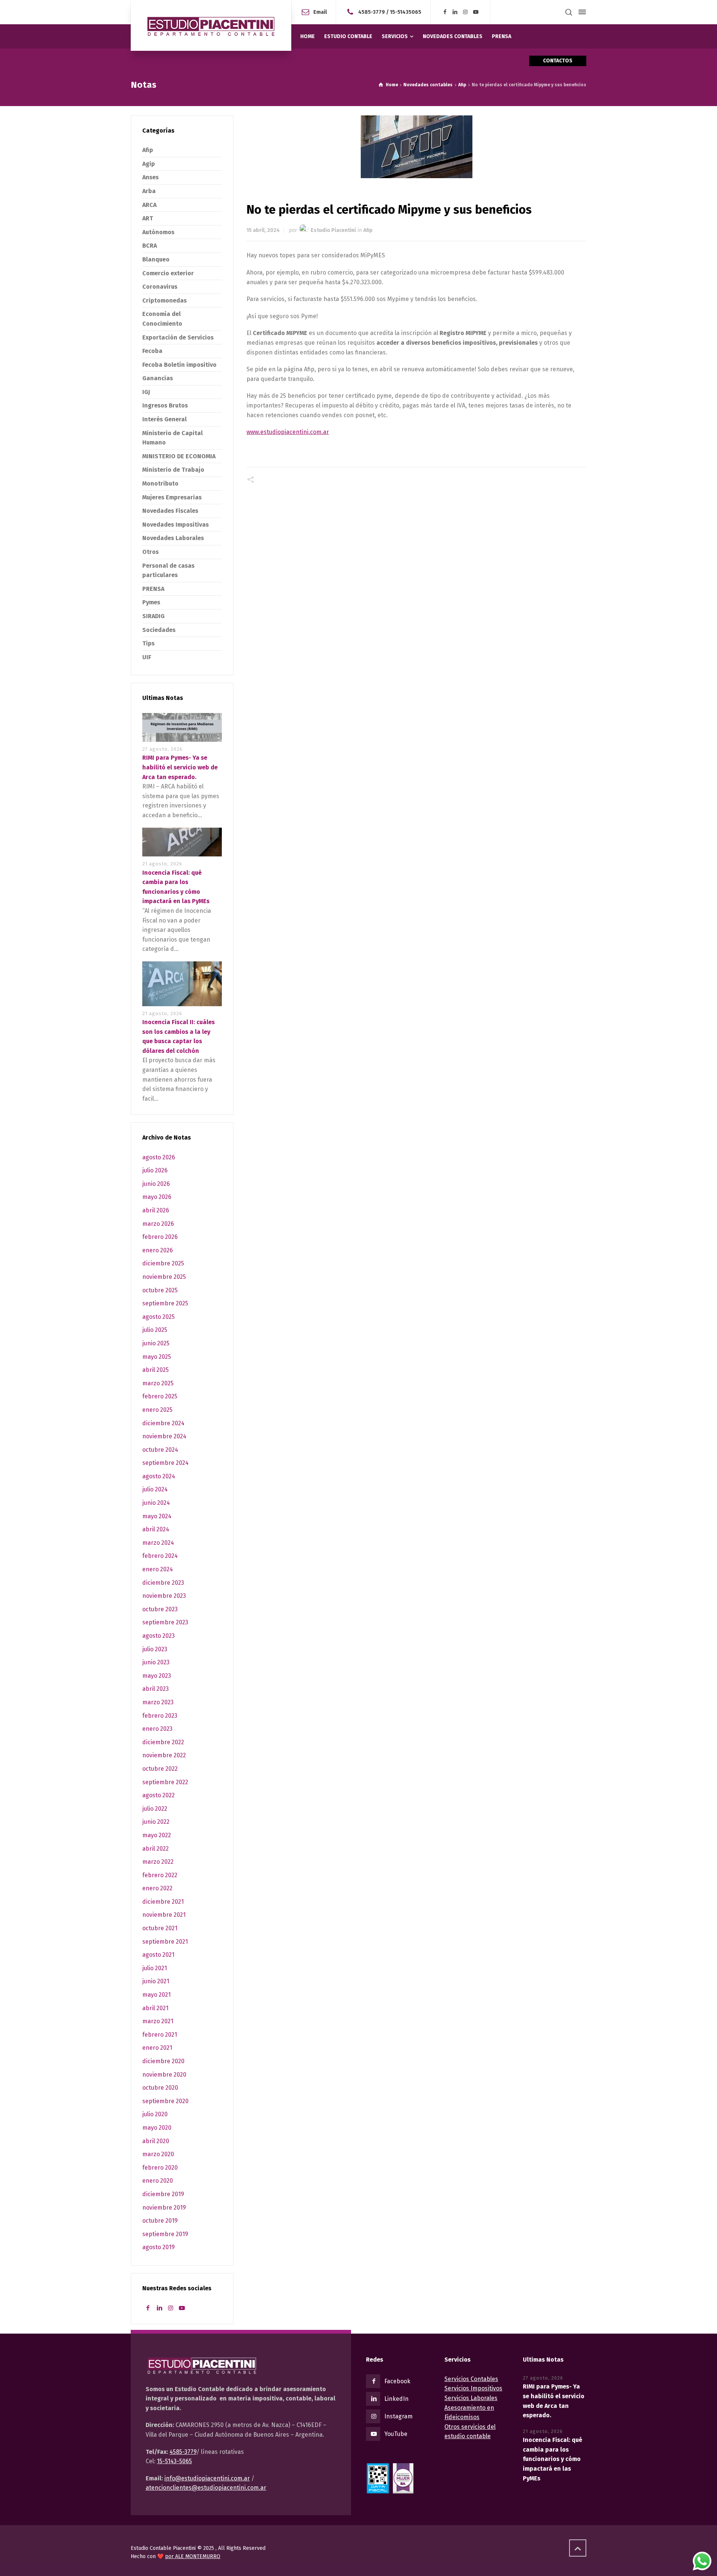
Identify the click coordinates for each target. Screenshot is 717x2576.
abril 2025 (156, 1370)
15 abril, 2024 (263, 230)
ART (148, 218)
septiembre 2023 (165, 1622)
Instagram (398, 2416)
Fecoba (152, 351)
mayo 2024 (157, 1516)
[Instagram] (466, 12)
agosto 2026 (159, 1157)
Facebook (397, 2381)
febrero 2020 (160, 2168)
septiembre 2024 (165, 1463)
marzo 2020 (158, 2154)
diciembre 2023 (163, 1583)
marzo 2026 (158, 1224)
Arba (149, 191)
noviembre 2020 (164, 2075)
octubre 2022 (160, 1769)
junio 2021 (156, 1981)
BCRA (150, 246)
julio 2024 (155, 1489)
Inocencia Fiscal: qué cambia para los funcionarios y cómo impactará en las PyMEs (553, 2459)
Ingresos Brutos (165, 405)
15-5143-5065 (174, 2461)
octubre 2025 (160, 1290)
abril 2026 (156, 1210)
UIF (147, 657)
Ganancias (158, 378)
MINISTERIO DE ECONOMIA (179, 456)
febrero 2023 (160, 1716)
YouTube (396, 2434)
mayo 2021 (156, 1995)
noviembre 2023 (164, 1596)
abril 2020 (156, 2141)
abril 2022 (156, 1849)
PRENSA (153, 589)
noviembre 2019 (164, 2208)
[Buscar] (569, 12)
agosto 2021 (158, 1955)
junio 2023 (156, 1662)
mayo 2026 (157, 1197)
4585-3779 (372, 12)
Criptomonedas (164, 300)
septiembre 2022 (165, 1782)
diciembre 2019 (163, 2194)
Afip (368, 230)
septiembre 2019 (165, 2234)
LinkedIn (396, 2399)
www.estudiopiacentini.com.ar (288, 432)
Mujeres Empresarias (172, 497)
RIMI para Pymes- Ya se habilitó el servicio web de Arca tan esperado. (180, 767)
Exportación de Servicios (178, 337)
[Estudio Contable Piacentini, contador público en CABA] (211, 25)
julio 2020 (155, 2114)
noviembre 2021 (164, 1915)
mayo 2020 (157, 2128)
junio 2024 (156, 1503)
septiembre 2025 (165, 1303)
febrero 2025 (160, 1396)
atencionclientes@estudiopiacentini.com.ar (206, 2488)
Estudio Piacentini (333, 230)
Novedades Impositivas (176, 525)
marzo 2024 (158, 1543)
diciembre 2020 (163, 2061)
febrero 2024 (160, 1556)
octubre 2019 (160, 2221)
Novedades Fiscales (170, 511)
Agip (149, 164)
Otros (150, 552)
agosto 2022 (159, 1795)
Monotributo (160, 483)
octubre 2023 (160, 1609)
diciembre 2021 (163, 1902)
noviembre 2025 (164, 1277)
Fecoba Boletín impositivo (179, 365)
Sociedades (159, 630)
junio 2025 (156, 1343)
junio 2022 (156, 1822)
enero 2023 (157, 1729)
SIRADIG (153, 616)
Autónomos (158, 232)
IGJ (146, 392)
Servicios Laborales (471, 2398)
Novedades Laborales (173, 538)
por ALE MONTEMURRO (193, 2556)
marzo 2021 (158, 2021)
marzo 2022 (158, 1862)
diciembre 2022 (163, 1742)
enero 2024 (158, 1569)
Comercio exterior (168, 273)
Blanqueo (156, 259)
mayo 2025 (157, 1357)
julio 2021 (155, 1968)
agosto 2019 (159, 2247)
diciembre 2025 (163, 1263)
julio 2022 (155, 1809)
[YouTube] (476, 12)
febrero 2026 (160, 1237)
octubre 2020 (160, 2088)
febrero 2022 (160, 1875)
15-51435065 (406, 12)
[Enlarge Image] (417, 147)
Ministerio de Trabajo (173, 470)
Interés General (164, 419)
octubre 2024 (160, 1450)
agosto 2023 (159, 1636)
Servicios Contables (471, 2379)
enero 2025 (157, 1410)
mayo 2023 (157, 1676)
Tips (148, 643)
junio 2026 (156, 1184)
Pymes (151, 602)
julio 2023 (155, 1649)
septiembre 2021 (165, 1942)
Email (320, 12)
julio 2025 (155, 1330)
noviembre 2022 (164, 1755)
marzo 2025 (158, 1383)
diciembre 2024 (163, 1423)
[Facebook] (445, 12)
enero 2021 (157, 2048)
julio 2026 (155, 1170)
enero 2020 (158, 2181)
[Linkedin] (455, 12)
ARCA (149, 205)
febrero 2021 (160, 2035)
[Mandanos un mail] (352, 12)
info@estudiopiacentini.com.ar (207, 2478)
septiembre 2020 (165, 2101)
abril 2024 (156, 1529)
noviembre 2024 (164, 1436)
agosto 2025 (159, 1317)
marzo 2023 (158, 1702)
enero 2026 (158, 1250)
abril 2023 (156, 1689)
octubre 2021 (160, 1928)
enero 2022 (157, 1888)
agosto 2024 (159, 1476)
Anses (150, 177)
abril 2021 (155, 2008)
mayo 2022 (157, 1835)
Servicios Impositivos (473, 2388)
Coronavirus (160, 287)
